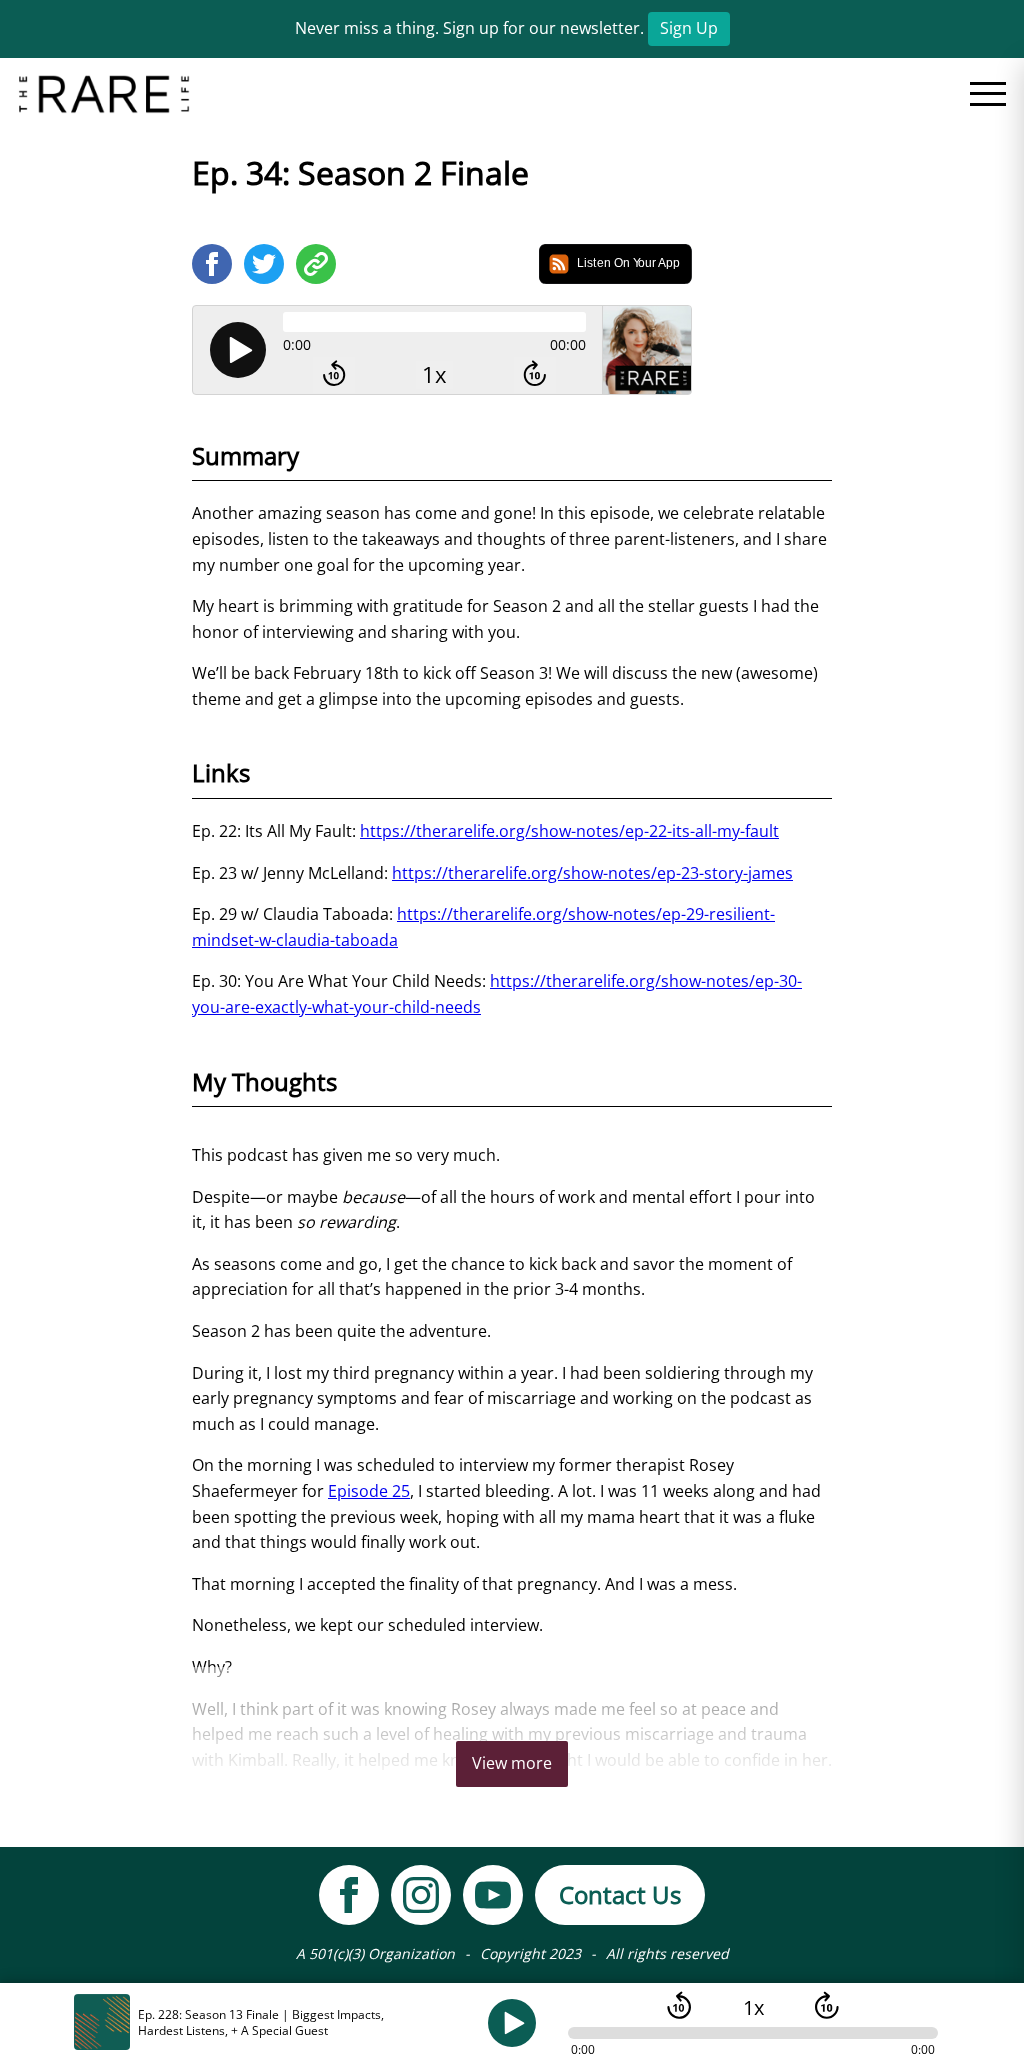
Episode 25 (369, 1491)
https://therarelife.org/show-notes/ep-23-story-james (592, 873)
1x (434, 374)
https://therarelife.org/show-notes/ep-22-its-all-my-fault (569, 831)
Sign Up (689, 28)
